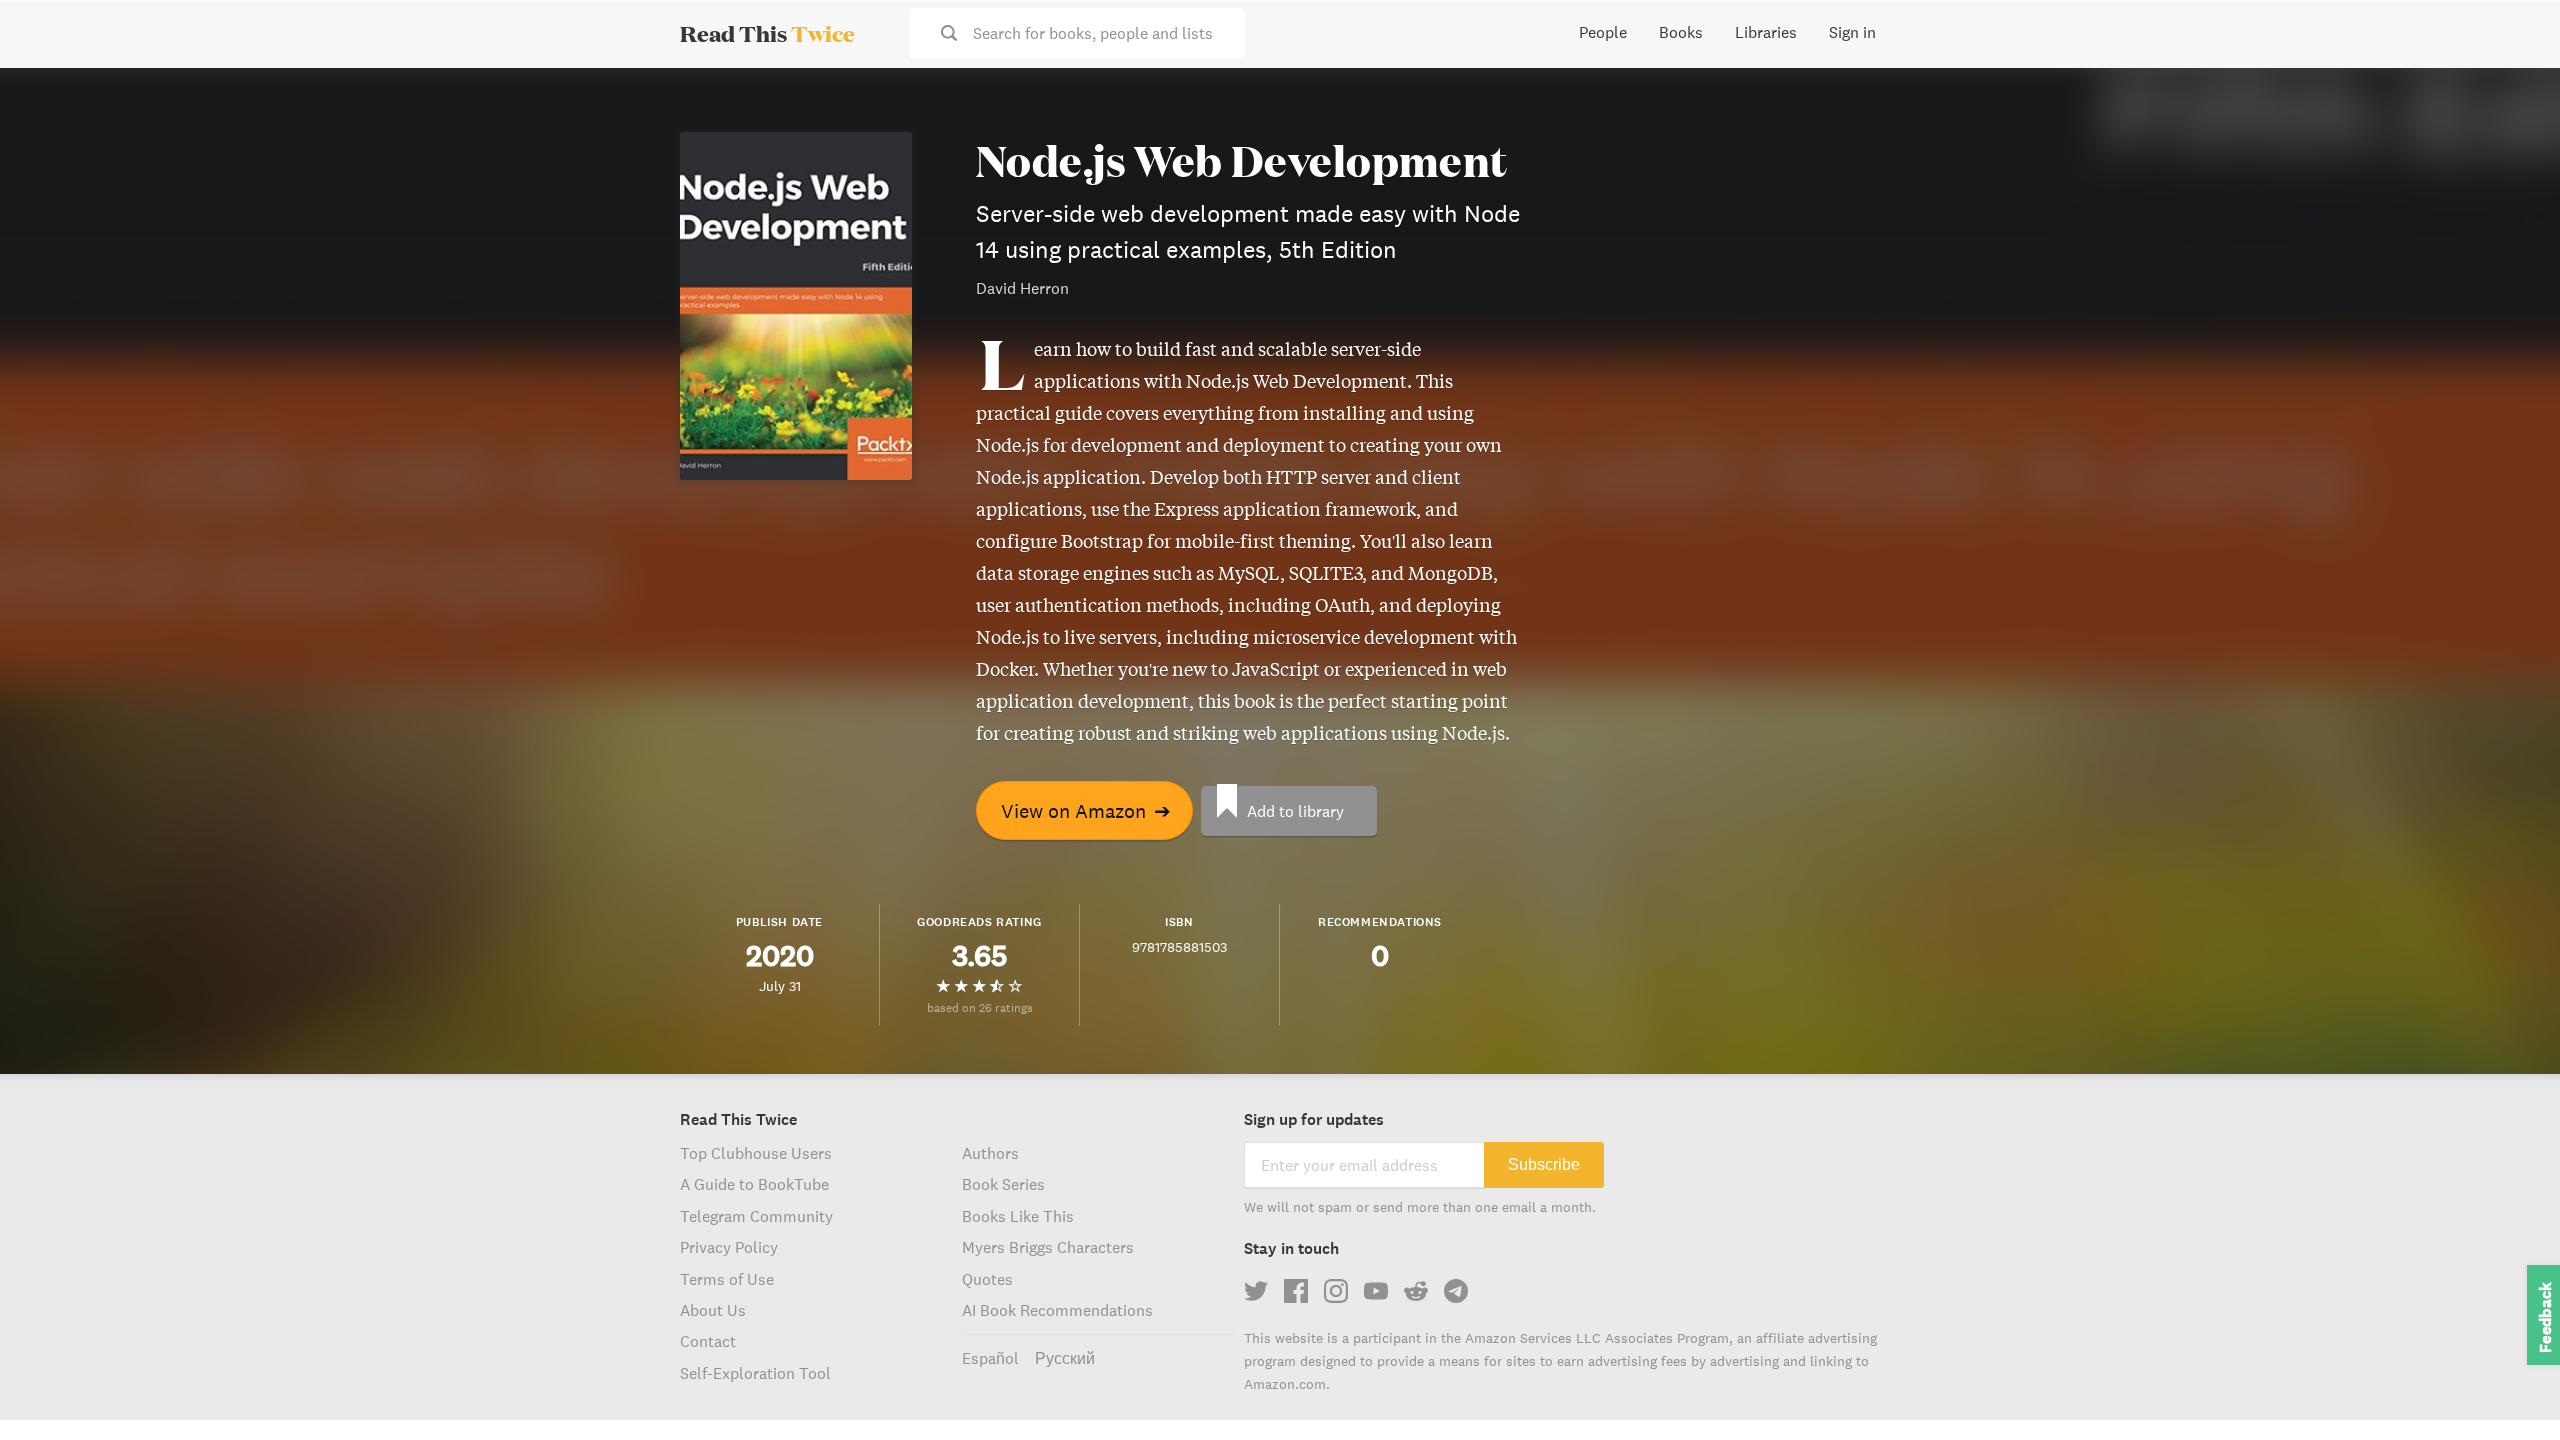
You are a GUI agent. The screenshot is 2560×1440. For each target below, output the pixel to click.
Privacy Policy (729, 1247)
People (1603, 32)
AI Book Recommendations (1057, 1310)
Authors (990, 1153)
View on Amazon (1086, 810)
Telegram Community (756, 1216)
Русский (1065, 1358)
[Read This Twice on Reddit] (1416, 1291)
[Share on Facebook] (2512, 136)
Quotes (987, 1279)
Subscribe (1544, 1164)
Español (990, 1358)
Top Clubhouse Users (756, 1153)
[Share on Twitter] (2512, 100)
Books (1681, 32)
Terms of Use (727, 1279)
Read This (767, 33)
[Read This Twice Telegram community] (1456, 1291)
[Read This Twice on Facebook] (1296, 1291)
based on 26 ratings (980, 1007)
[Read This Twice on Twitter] (1256, 1291)
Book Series (1003, 1184)
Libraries (1766, 32)
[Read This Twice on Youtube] (1376, 1291)
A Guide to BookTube (754, 1184)
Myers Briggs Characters (1048, 1247)
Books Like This (1018, 1216)
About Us (713, 1310)
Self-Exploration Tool (755, 1373)
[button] (2508, 1388)
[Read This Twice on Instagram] (1336, 1291)
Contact (708, 1341)
